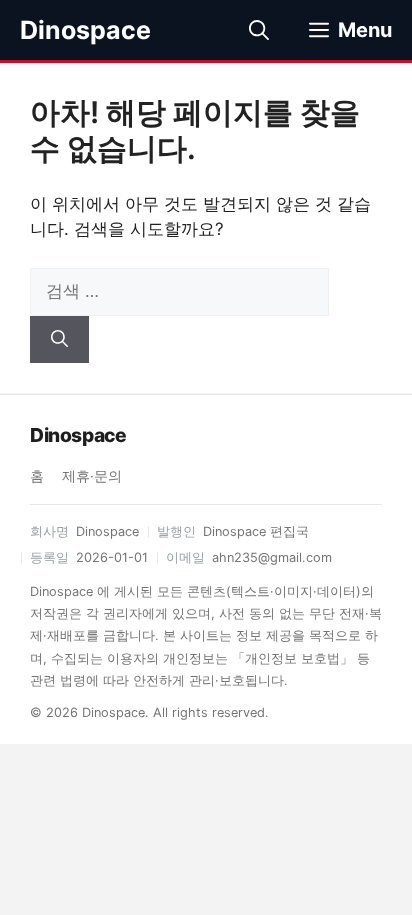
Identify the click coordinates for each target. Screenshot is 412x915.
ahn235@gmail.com (272, 557)
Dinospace (85, 30)
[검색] (59, 340)
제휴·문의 (92, 476)
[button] (259, 30)
